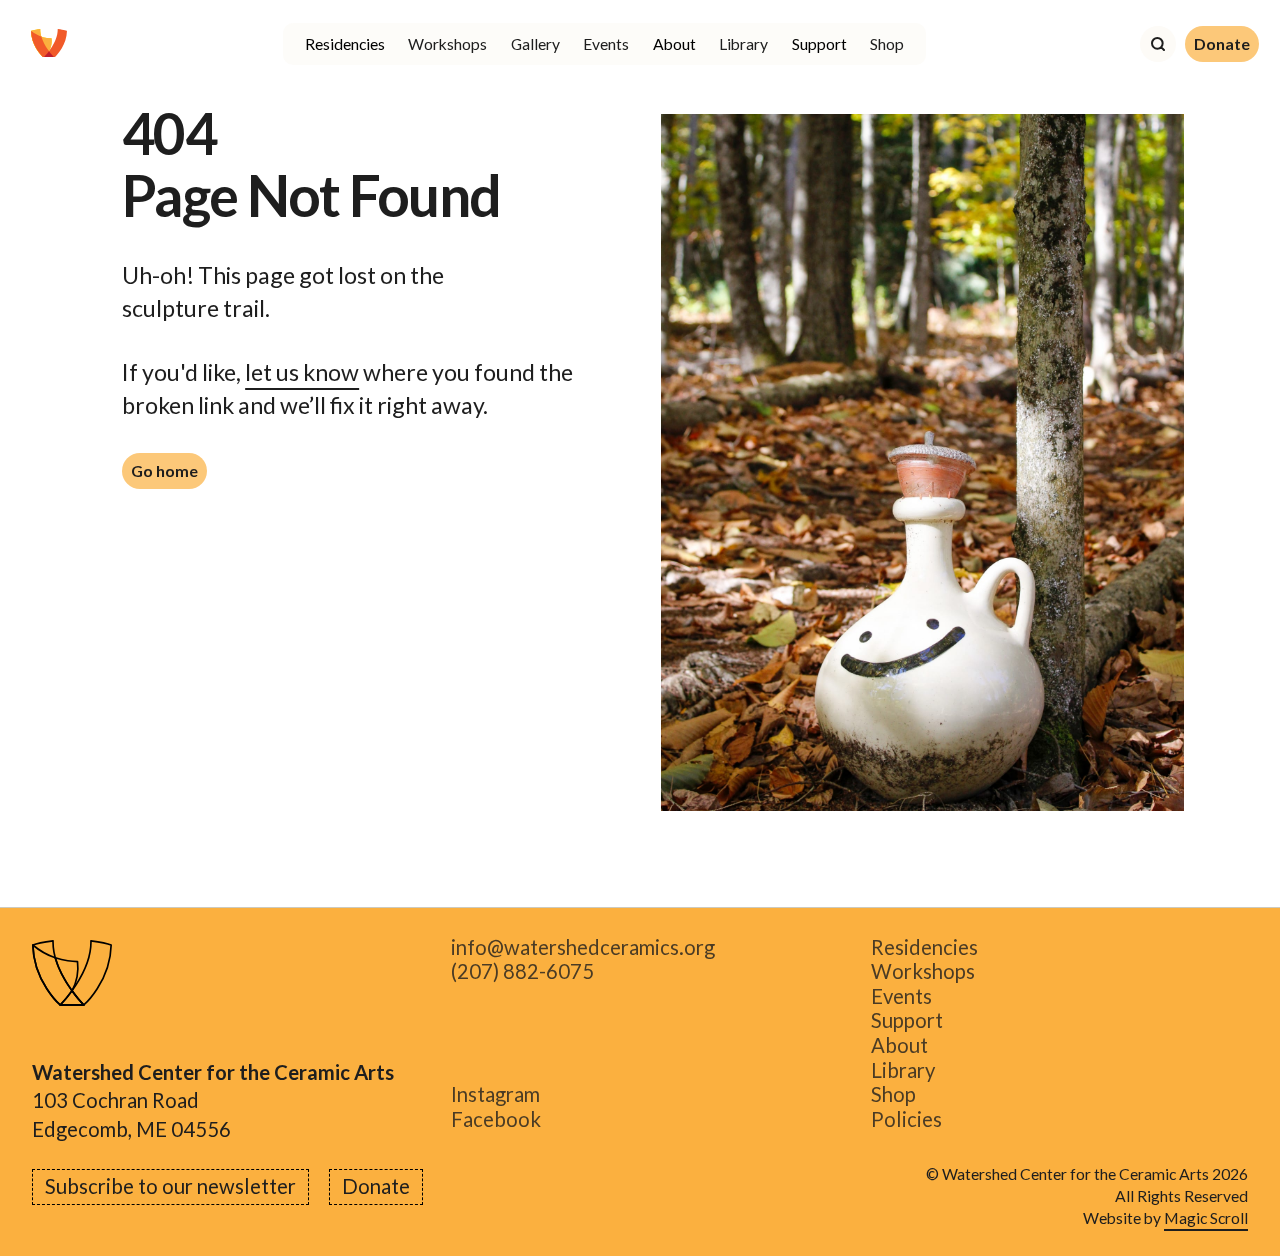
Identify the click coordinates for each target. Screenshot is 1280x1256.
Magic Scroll (1206, 1217)
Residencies (924, 947)
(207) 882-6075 (522, 972)
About (899, 1045)
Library (743, 43)
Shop (887, 43)
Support (907, 1021)
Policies (906, 1119)
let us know (302, 372)
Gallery (535, 43)
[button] (345, 44)
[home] (49, 44)
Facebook (496, 1119)
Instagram (495, 1095)
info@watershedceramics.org (583, 947)
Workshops (447, 43)
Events (606, 43)
